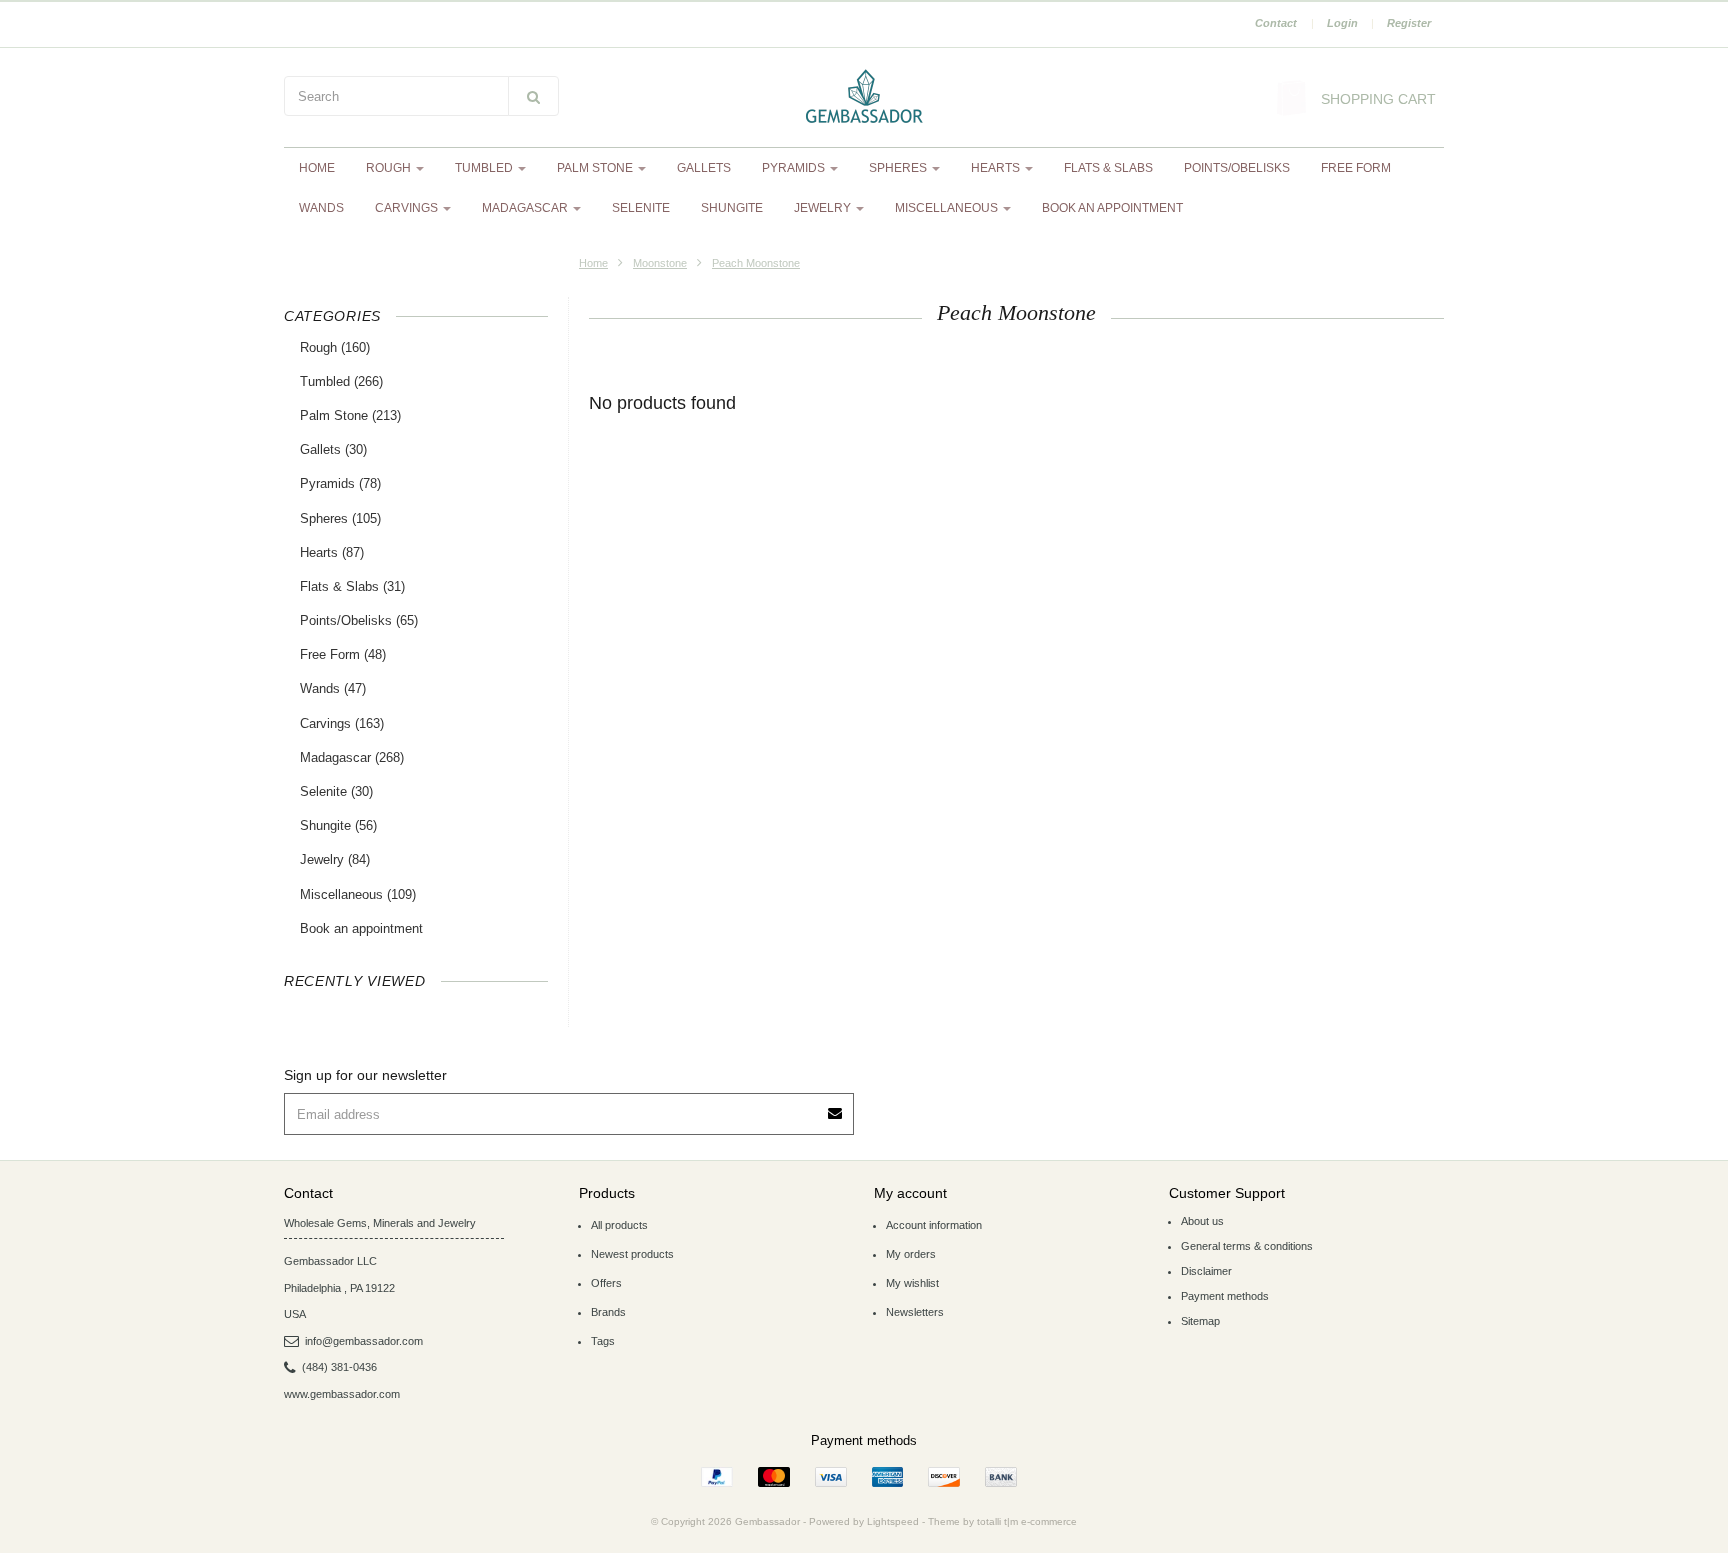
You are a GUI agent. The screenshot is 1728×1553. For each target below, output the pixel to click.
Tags (603, 1341)
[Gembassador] (864, 98)
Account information (934, 1225)
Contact (1276, 23)
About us (1202, 1221)
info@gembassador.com (364, 1341)
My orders (911, 1254)
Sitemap (1200, 1321)
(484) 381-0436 (339, 1367)
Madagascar (526, 208)
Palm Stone (596, 168)
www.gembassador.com (342, 1394)
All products (619, 1225)
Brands (608, 1312)
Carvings (408, 208)
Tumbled (485, 168)
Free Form (1356, 168)
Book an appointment (1112, 208)
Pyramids (795, 168)
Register (1409, 23)
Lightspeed (893, 1521)
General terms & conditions (1247, 1246)
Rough (390, 168)
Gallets (704, 168)
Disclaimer (1206, 1271)
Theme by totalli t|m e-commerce (1002, 1521)
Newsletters (915, 1312)
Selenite (641, 208)
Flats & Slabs (1108, 168)
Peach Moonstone (756, 263)
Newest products (632, 1254)
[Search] (533, 96)
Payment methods (1225, 1296)
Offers (606, 1283)
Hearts (997, 168)
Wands (321, 208)
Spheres (899, 168)
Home (317, 168)
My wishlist (912, 1283)
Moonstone (660, 263)
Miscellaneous (948, 208)
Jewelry (824, 208)
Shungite (732, 208)
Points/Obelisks (1237, 168)
